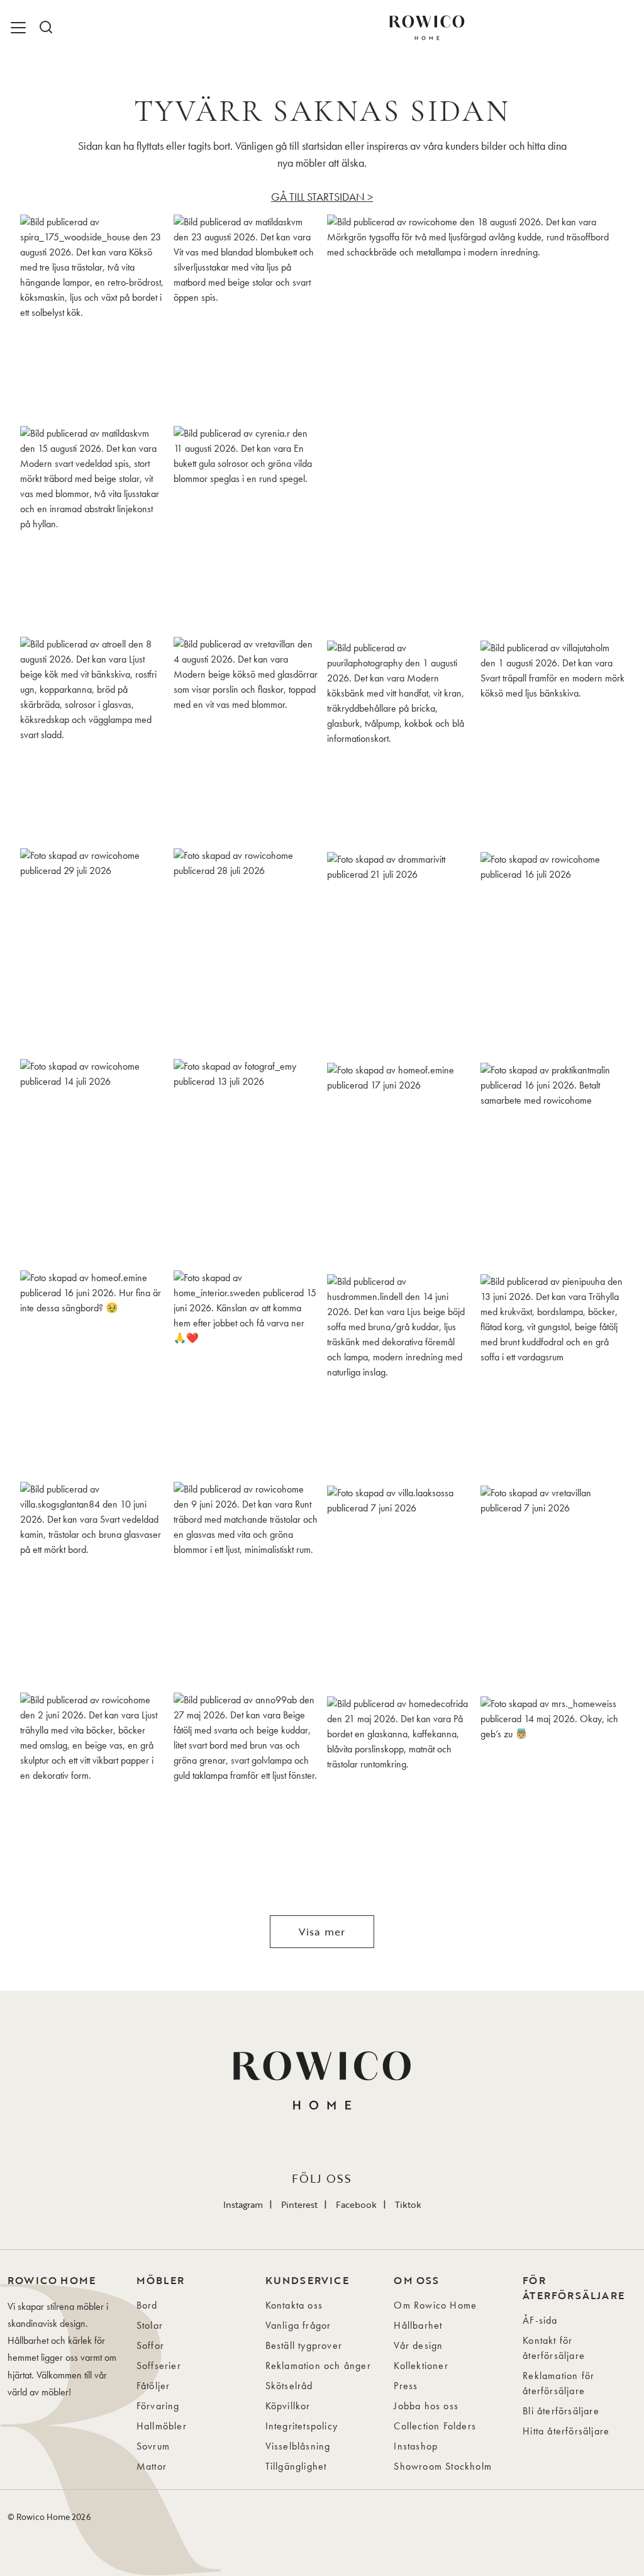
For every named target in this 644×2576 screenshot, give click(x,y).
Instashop (416, 2446)
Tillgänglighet (296, 2466)
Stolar (150, 2325)
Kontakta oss (294, 2305)
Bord (147, 2305)
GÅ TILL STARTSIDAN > (322, 197)
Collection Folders (435, 2426)
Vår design (418, 2345)
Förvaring (158, 2406)
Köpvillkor (288, 2406)
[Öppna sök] (45, 28)
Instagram (243, 2204)
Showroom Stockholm (443, 2466)
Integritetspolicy (302, 2426)
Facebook (356, 2204)
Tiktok (408, 2204)
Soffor (150, 2345)
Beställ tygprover (304, 2345)
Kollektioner (421, 2366)
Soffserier (159, 2366)
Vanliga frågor (298, 2325)
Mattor (152, 2466)
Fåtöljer (153, 2386)
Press (406, 2386)
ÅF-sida (540, 2320)
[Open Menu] (20, 28)
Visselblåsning (298, 2446)
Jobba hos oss (426, 2406)
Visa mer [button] (322, 1932)
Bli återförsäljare (561, 2411)
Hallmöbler (162, 2426)
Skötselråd (289, 2386)
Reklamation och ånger (318, 2366)
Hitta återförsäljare (566, 2431)
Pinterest (299, 2204)
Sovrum (153, 2446)
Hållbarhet (418, 2325)
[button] (92, 316)
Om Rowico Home (435, 2305)
